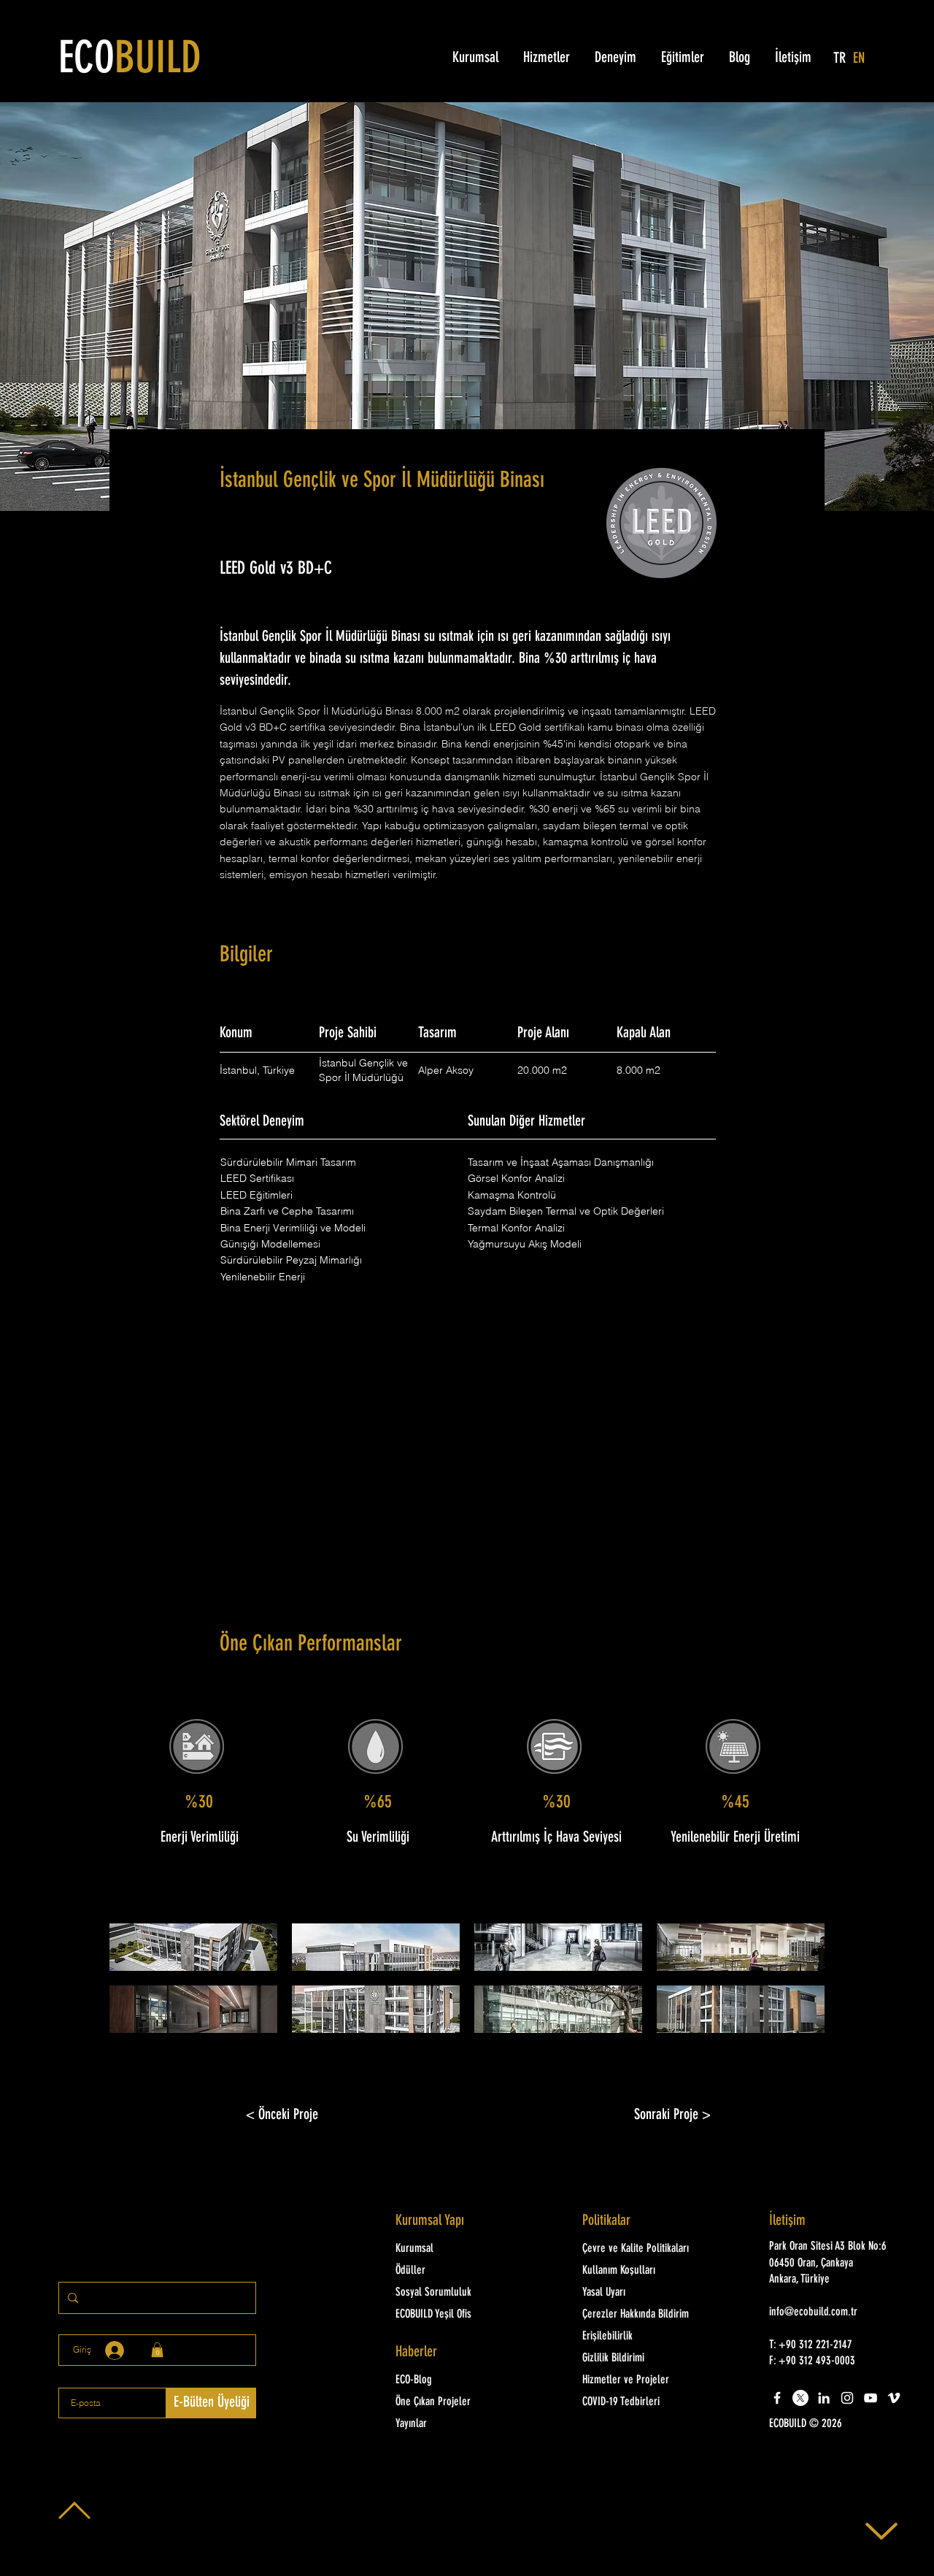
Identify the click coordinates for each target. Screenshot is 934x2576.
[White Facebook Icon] (777, 2398)
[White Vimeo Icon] (894, 2398)
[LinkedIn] (824, 2398)
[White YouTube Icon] (871, 2398)
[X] (800, 2398)
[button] (193, 1947)
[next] (798, 1986)
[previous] (136, 1986)
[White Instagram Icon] (847, 2398)
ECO (130, 61)
